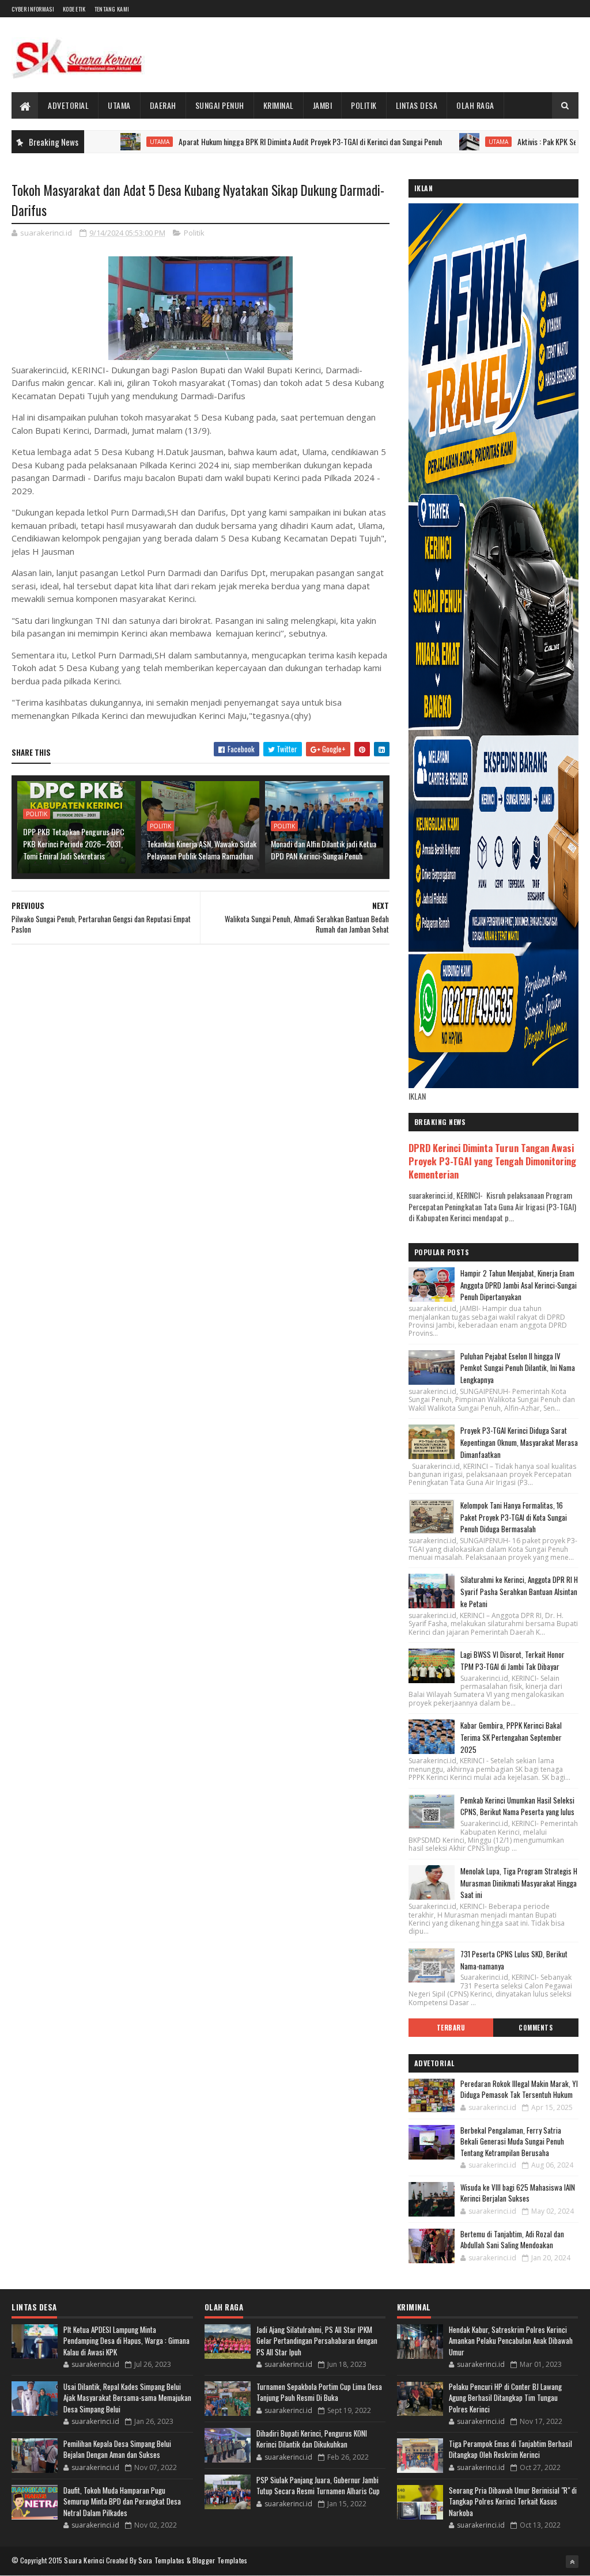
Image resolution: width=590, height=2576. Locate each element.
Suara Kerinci (84, 2560)
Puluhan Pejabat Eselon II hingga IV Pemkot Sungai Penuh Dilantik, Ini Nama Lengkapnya (518, 1368)
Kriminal (279, 105)
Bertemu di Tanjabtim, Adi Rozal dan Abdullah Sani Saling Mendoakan (512, 2240)
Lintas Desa (417, 105)
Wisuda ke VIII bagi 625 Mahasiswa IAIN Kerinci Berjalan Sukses (518, 2193)
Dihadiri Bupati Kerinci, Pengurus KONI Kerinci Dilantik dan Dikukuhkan (312, 2439)
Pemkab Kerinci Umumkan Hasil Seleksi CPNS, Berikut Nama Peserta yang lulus (517, 1806)
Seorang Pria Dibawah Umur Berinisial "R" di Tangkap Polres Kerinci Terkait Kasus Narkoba (513, 2501)
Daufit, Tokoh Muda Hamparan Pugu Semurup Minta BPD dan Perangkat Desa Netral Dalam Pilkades (122, 2501)
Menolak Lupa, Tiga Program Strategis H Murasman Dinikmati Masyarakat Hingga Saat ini (519, 1883)
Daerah (163, 105)
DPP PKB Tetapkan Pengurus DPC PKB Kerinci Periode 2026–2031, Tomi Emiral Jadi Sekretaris (74, 844)
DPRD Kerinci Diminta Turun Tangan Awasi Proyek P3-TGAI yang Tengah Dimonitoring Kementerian (492, 1161)
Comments (536, 2028)
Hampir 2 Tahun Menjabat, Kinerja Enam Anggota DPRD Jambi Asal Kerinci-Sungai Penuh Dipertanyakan (519, 1285)
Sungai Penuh (220, 105)
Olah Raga (475, 105)
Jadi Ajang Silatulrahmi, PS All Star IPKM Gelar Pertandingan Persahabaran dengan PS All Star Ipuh (317, 2341)
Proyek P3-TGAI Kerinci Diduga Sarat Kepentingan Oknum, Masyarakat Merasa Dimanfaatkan (519, 1442)
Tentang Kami (112, 9)
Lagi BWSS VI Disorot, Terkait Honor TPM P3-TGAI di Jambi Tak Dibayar (513, 1660)
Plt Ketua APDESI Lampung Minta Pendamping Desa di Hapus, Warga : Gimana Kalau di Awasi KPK (126, 2341)
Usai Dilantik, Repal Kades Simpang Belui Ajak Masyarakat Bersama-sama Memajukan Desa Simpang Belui (127, 2398)
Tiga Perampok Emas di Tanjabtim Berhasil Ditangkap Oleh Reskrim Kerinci (510, 2449)
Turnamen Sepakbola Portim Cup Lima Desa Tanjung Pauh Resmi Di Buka (319, 2392)
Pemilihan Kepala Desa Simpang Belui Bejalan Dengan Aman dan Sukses (117, 2449)
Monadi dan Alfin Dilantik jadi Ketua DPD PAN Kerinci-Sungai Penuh (324, 850)
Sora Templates (161, 2560)
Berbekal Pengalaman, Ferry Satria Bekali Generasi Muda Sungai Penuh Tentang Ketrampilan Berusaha (512, 2141)
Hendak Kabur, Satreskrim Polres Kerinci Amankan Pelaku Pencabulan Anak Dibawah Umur (511, 2341)
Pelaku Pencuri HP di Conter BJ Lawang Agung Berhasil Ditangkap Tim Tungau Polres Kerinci (505, 2398)
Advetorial (68, 105)
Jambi (323, 105)
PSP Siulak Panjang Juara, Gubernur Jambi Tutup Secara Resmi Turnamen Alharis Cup (318, 2486)
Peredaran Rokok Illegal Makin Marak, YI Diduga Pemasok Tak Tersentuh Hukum (519, 2089)
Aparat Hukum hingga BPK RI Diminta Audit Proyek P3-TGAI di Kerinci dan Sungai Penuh (252, 141)
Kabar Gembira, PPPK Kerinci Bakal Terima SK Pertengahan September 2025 (511, 1737)
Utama (119, 105)
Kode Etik (74, 9)
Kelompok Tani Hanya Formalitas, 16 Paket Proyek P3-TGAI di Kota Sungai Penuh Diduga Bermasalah (514, 1517)
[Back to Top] (572, 2562)
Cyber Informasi (33, 9)
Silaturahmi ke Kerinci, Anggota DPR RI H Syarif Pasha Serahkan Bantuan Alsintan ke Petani (519, 1592)
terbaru (451, 2028)
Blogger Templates (220, 2560)
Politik (364, 105)
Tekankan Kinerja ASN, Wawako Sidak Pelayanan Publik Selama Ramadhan (202, 850)
